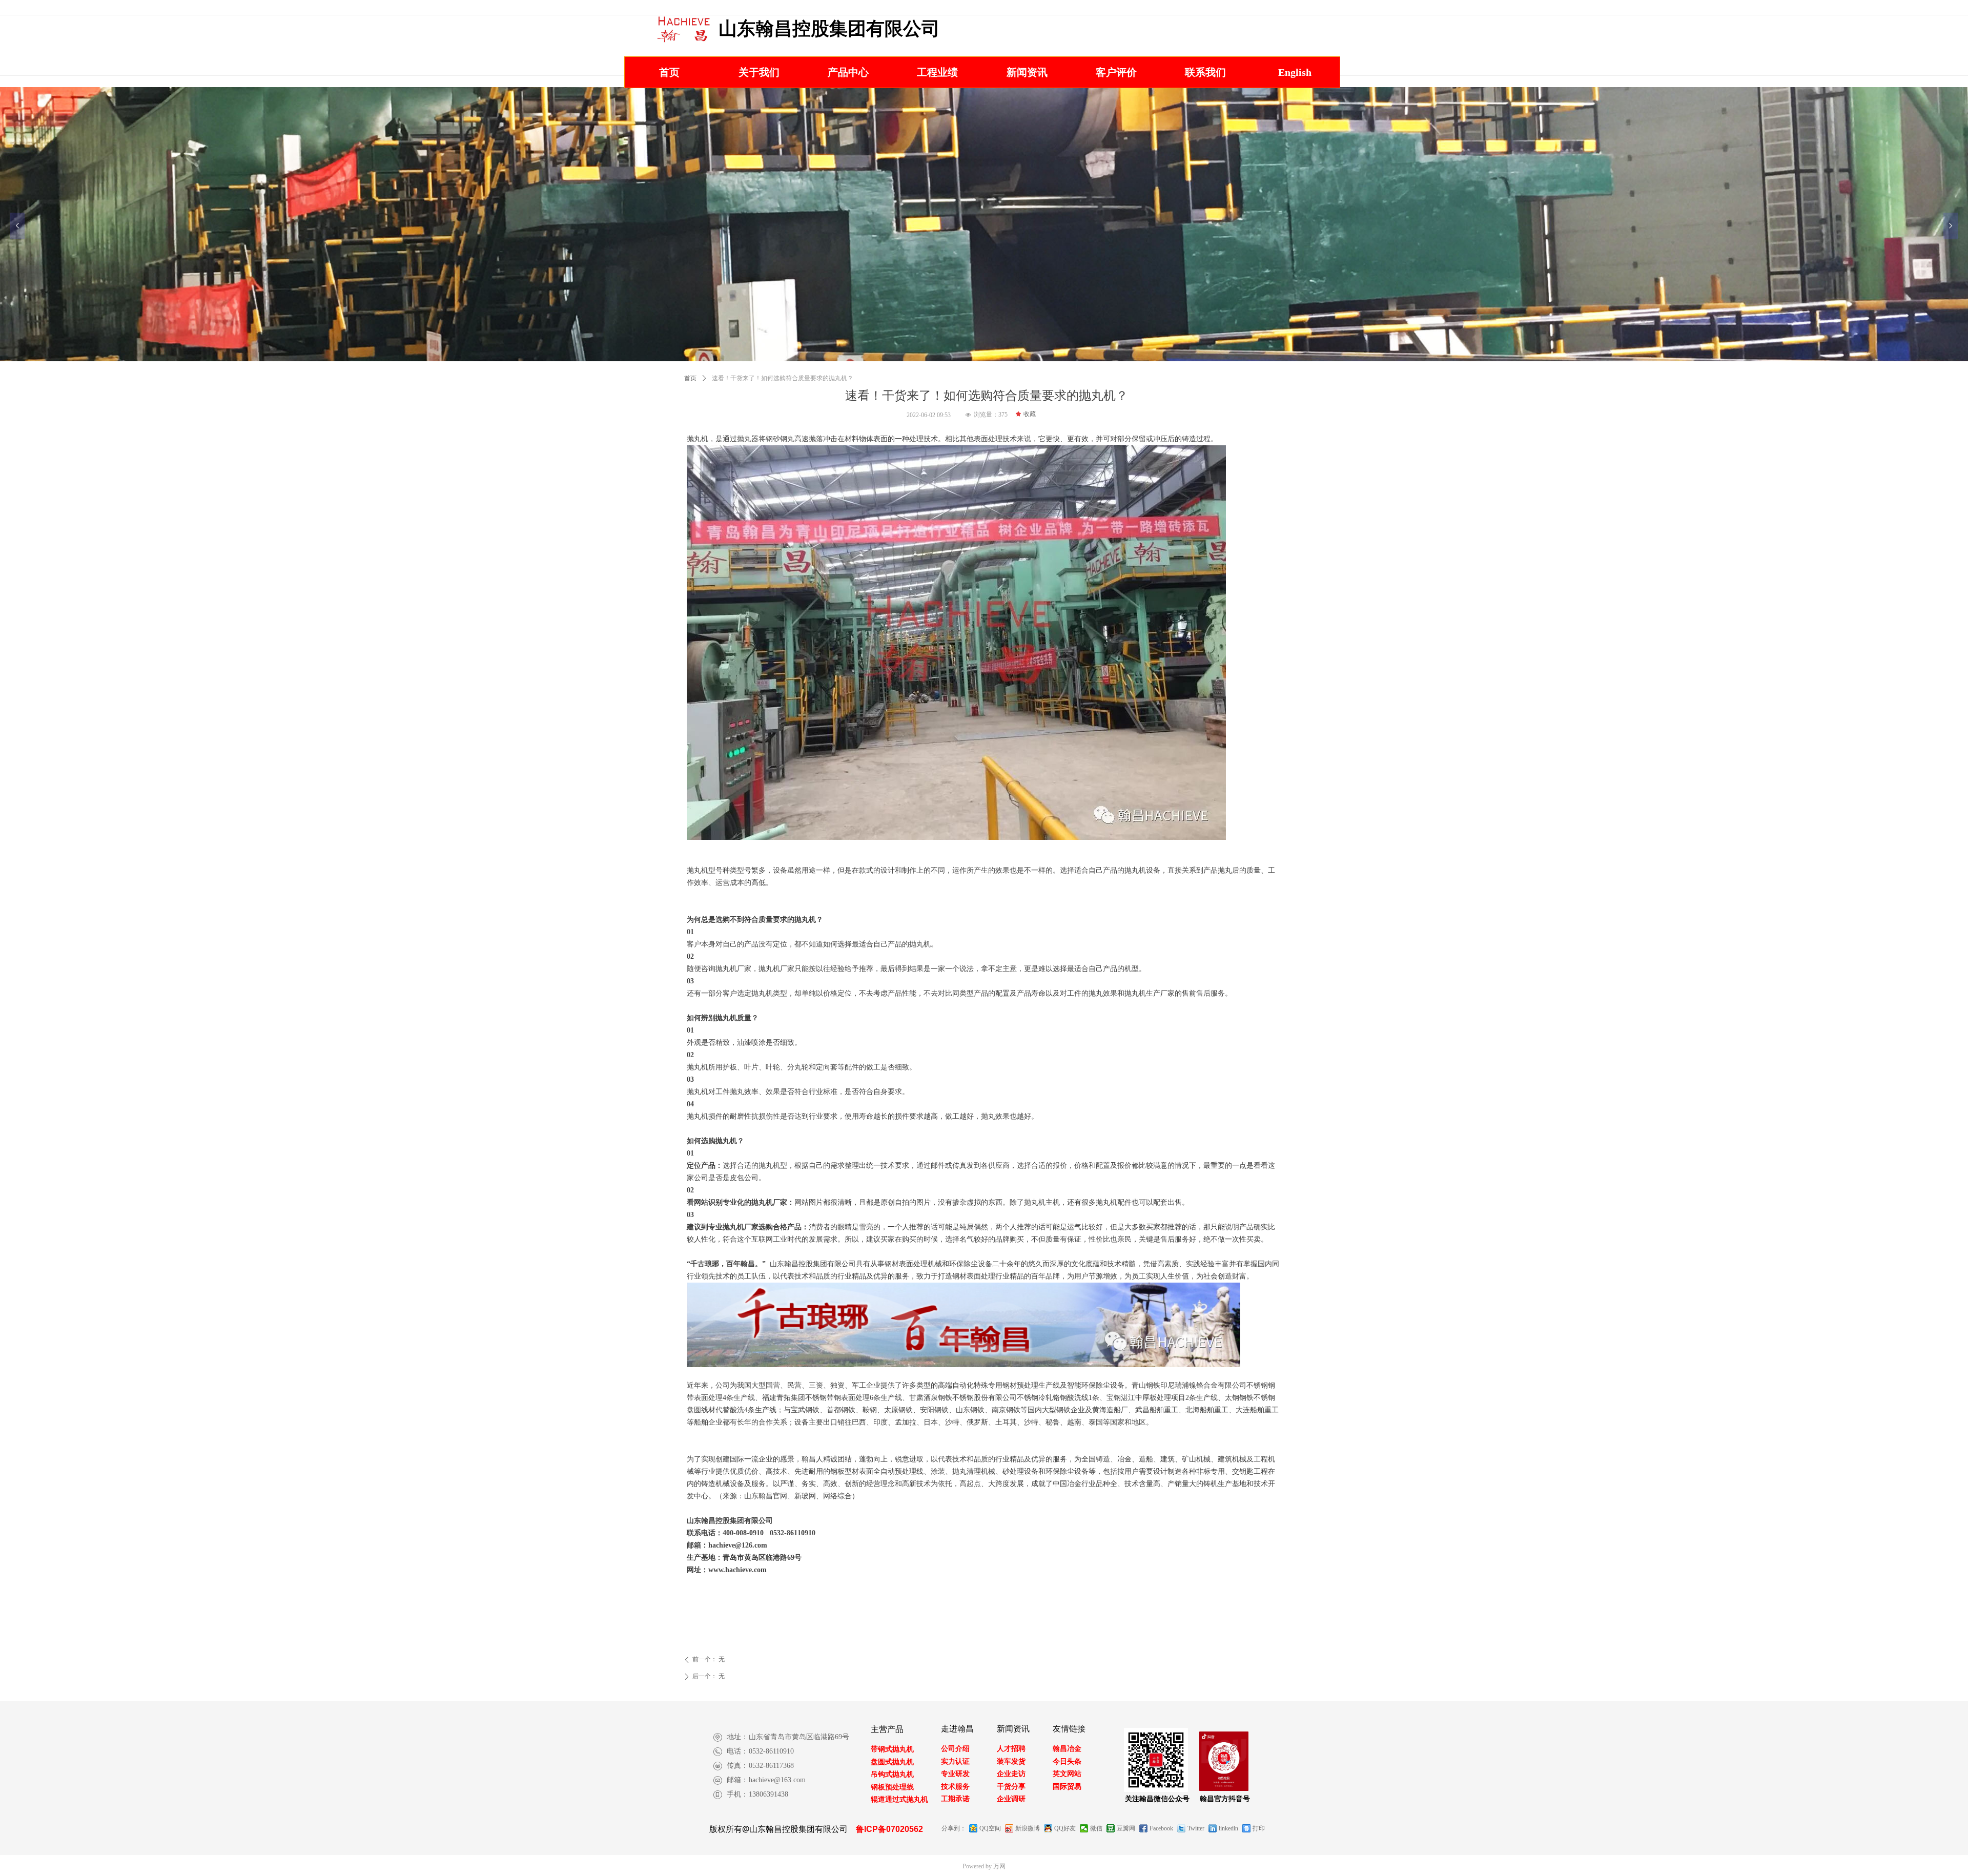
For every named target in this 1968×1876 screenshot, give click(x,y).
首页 (690, 378)
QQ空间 (990, 1828)
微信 (1096, 1828)
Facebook (1161, 1828)
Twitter (1196, 1828)
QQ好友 (1065, 1828)
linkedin (1228, 1828)
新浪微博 (1028, 1828)
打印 (1259, 1828)
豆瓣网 (1126, 1828)
